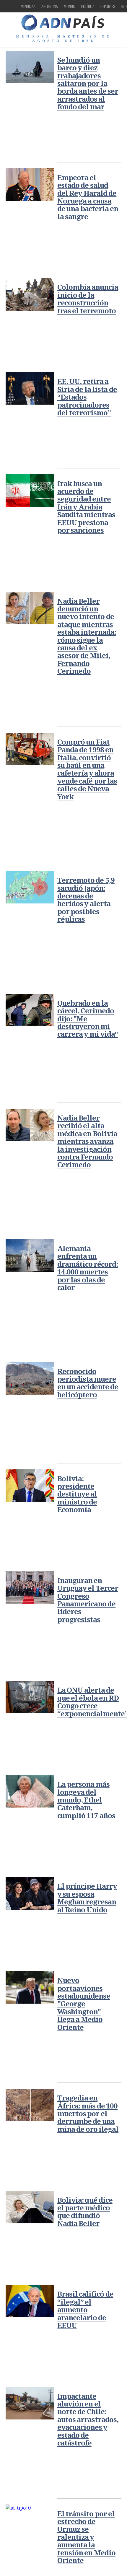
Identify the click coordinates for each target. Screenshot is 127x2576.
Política (88, 6)
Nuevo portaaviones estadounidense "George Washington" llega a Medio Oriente (84, 2003)
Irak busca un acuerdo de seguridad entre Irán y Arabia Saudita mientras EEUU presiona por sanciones (86, 507)
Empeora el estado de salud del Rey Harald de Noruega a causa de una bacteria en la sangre (88, 197)
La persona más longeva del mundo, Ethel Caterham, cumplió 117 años (86, 1800)
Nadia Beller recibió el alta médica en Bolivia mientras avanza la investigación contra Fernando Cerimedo (87, 1141)
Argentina (50, 6)
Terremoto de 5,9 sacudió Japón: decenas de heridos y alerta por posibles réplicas (86, 899)
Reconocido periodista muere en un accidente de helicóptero (88, 1383)
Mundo (70, 6)
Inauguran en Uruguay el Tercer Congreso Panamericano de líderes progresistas (88, 1600)
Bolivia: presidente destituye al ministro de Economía (77, 1494)
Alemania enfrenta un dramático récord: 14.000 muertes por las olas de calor (88, 1268)
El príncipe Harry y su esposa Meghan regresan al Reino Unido (87, 1898)
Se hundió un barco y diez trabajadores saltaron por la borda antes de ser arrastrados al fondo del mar (88, 83)
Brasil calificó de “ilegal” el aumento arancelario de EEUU (85, 2309)
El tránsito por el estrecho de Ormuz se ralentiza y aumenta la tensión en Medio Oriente (86, 2537)
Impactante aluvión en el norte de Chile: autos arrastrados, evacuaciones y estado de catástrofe (88, 2419)
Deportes (108, 6)
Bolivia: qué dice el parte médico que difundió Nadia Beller (85, 2212)
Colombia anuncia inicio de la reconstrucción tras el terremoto (88, 299)
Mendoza (28, 6)
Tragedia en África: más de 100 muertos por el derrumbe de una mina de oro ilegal (88, 2113)
